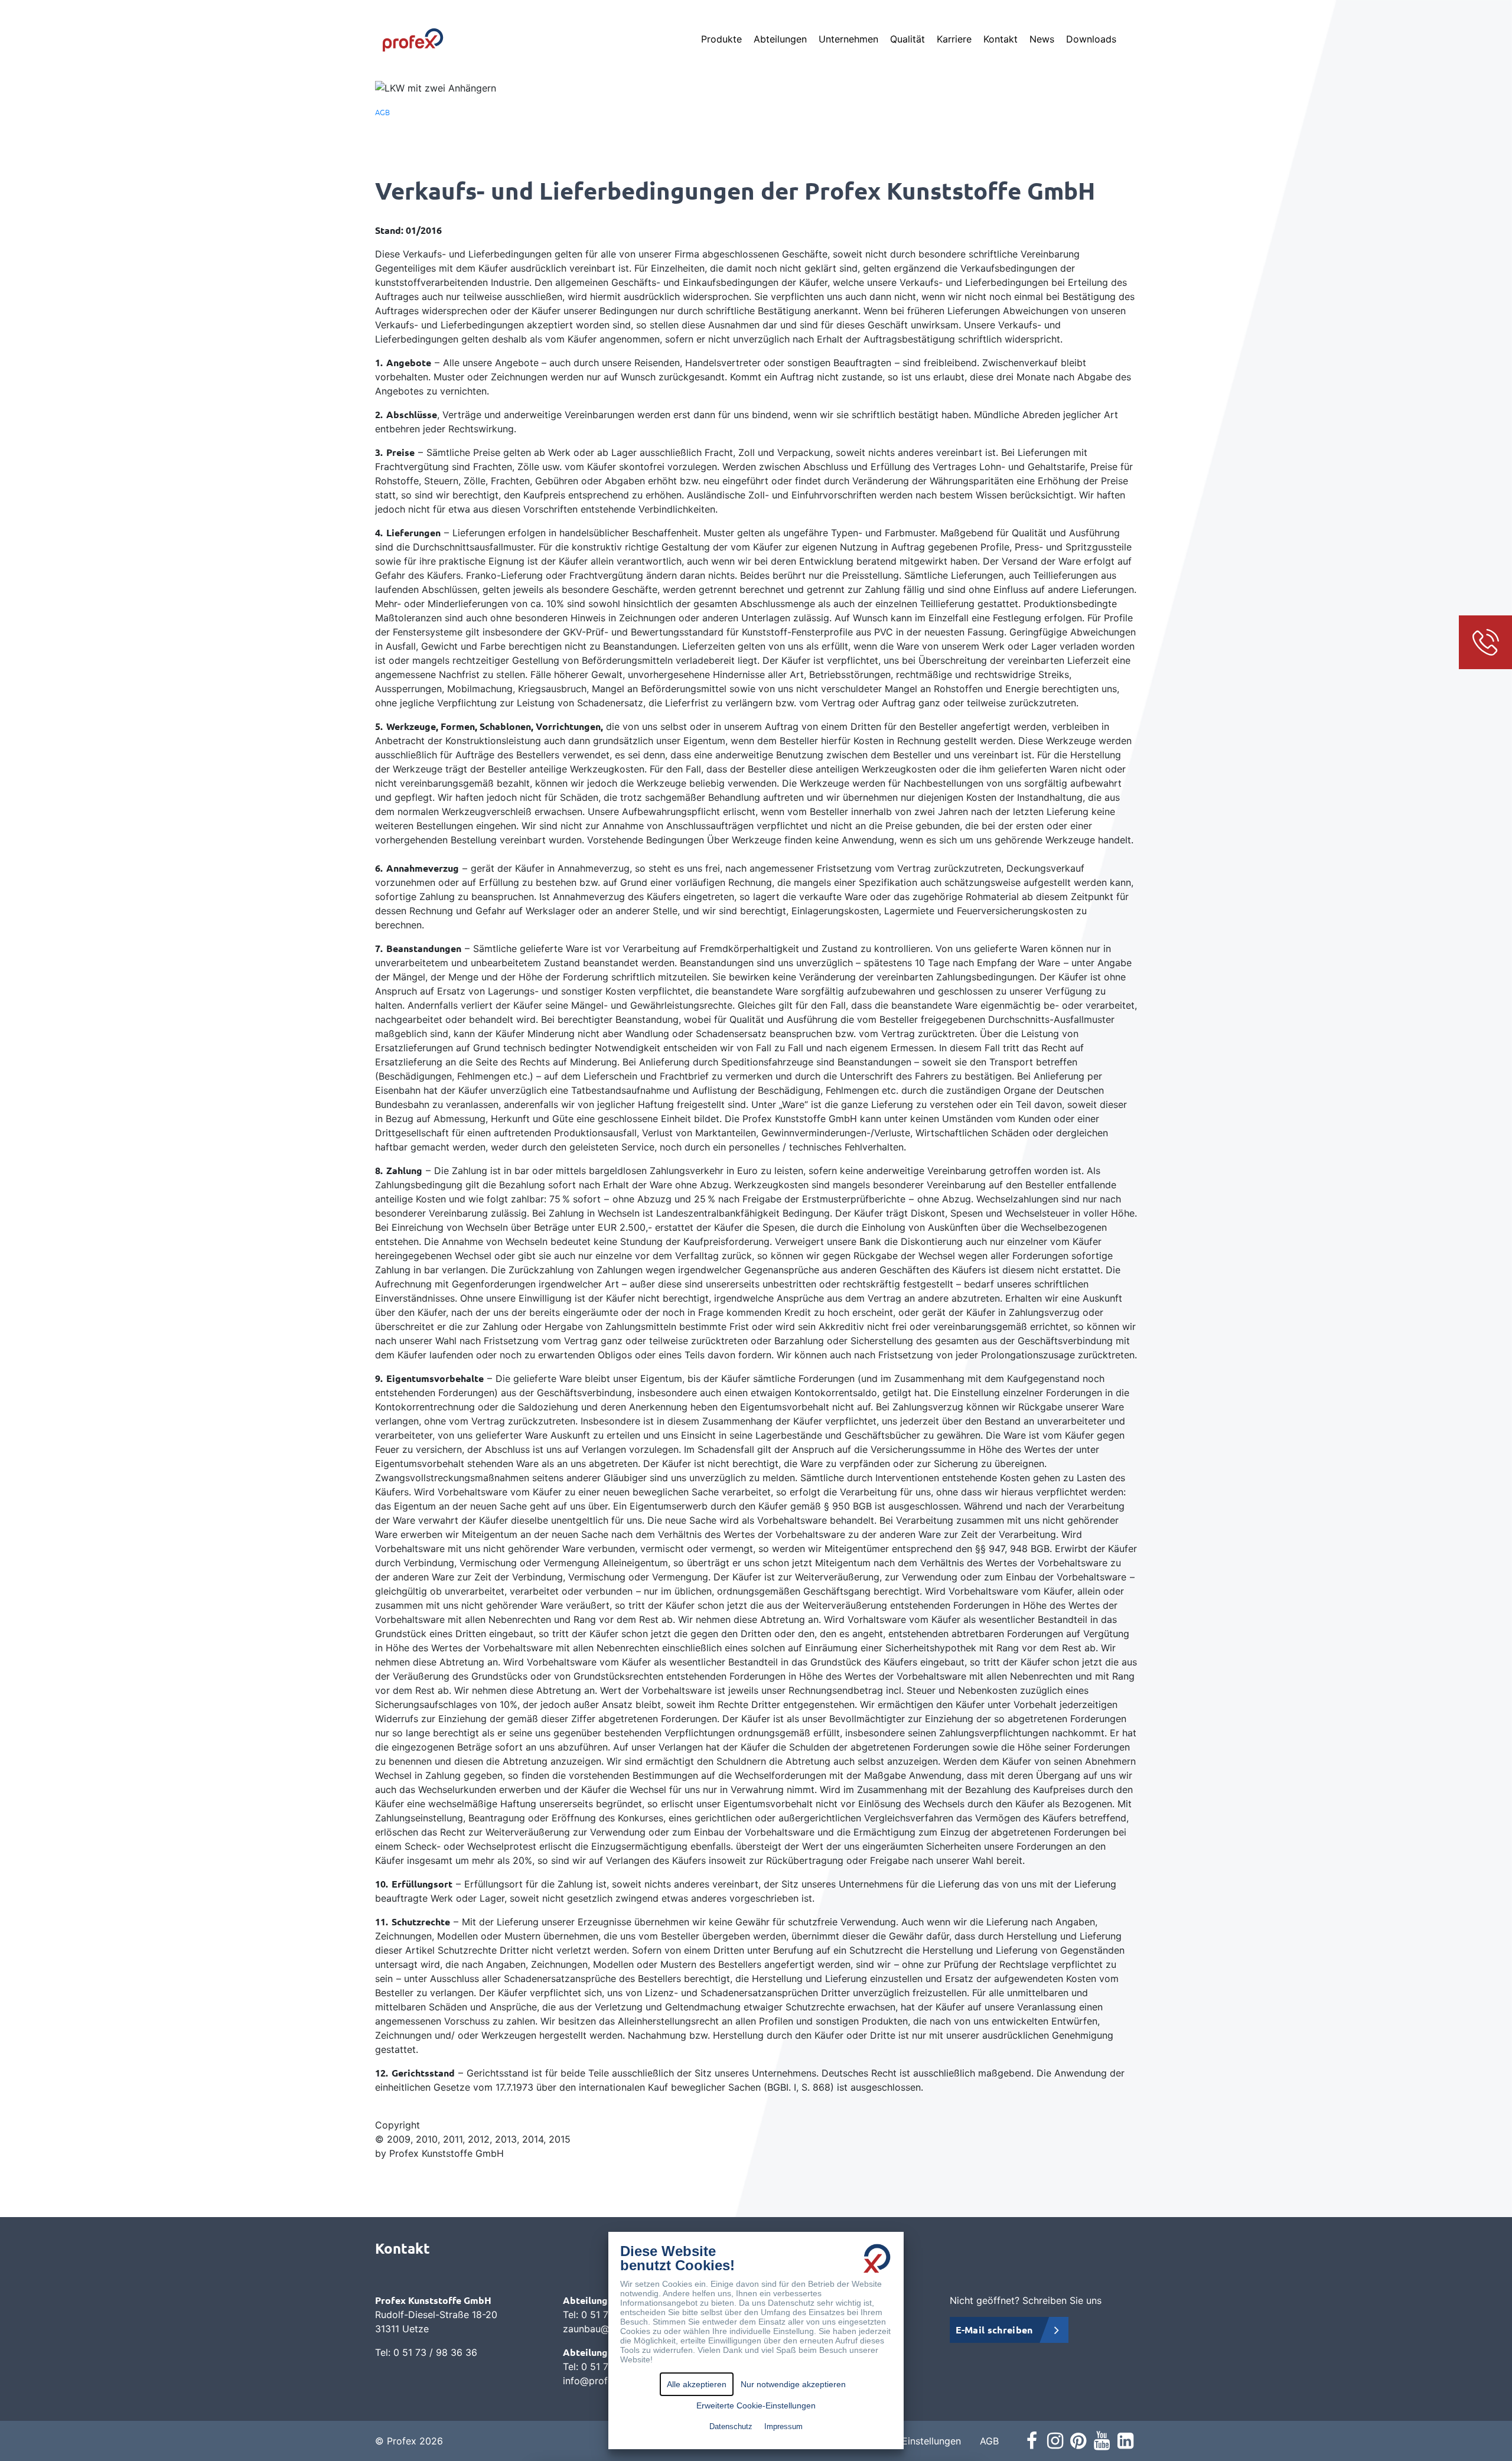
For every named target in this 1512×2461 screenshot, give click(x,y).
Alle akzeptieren (697, 2384)
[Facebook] (1032, 2441)
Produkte (721, 39)
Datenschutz (731, 2426)
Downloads (1091, 39)
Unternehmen (848, 39)
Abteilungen (780, 39)
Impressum (783, 2426)
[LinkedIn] (1125, 2441)
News (1042, 39)
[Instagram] (1055, 2441)
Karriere (954, 39)
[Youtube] (1102, 2441)
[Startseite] (413, 39)
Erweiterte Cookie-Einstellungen (756, 2405)
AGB (382, 112)
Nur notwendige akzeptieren (793, 2384)
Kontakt (1001, 39)
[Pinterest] (1078, 2441)
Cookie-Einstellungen (913, 2441)
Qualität (907, 39)
